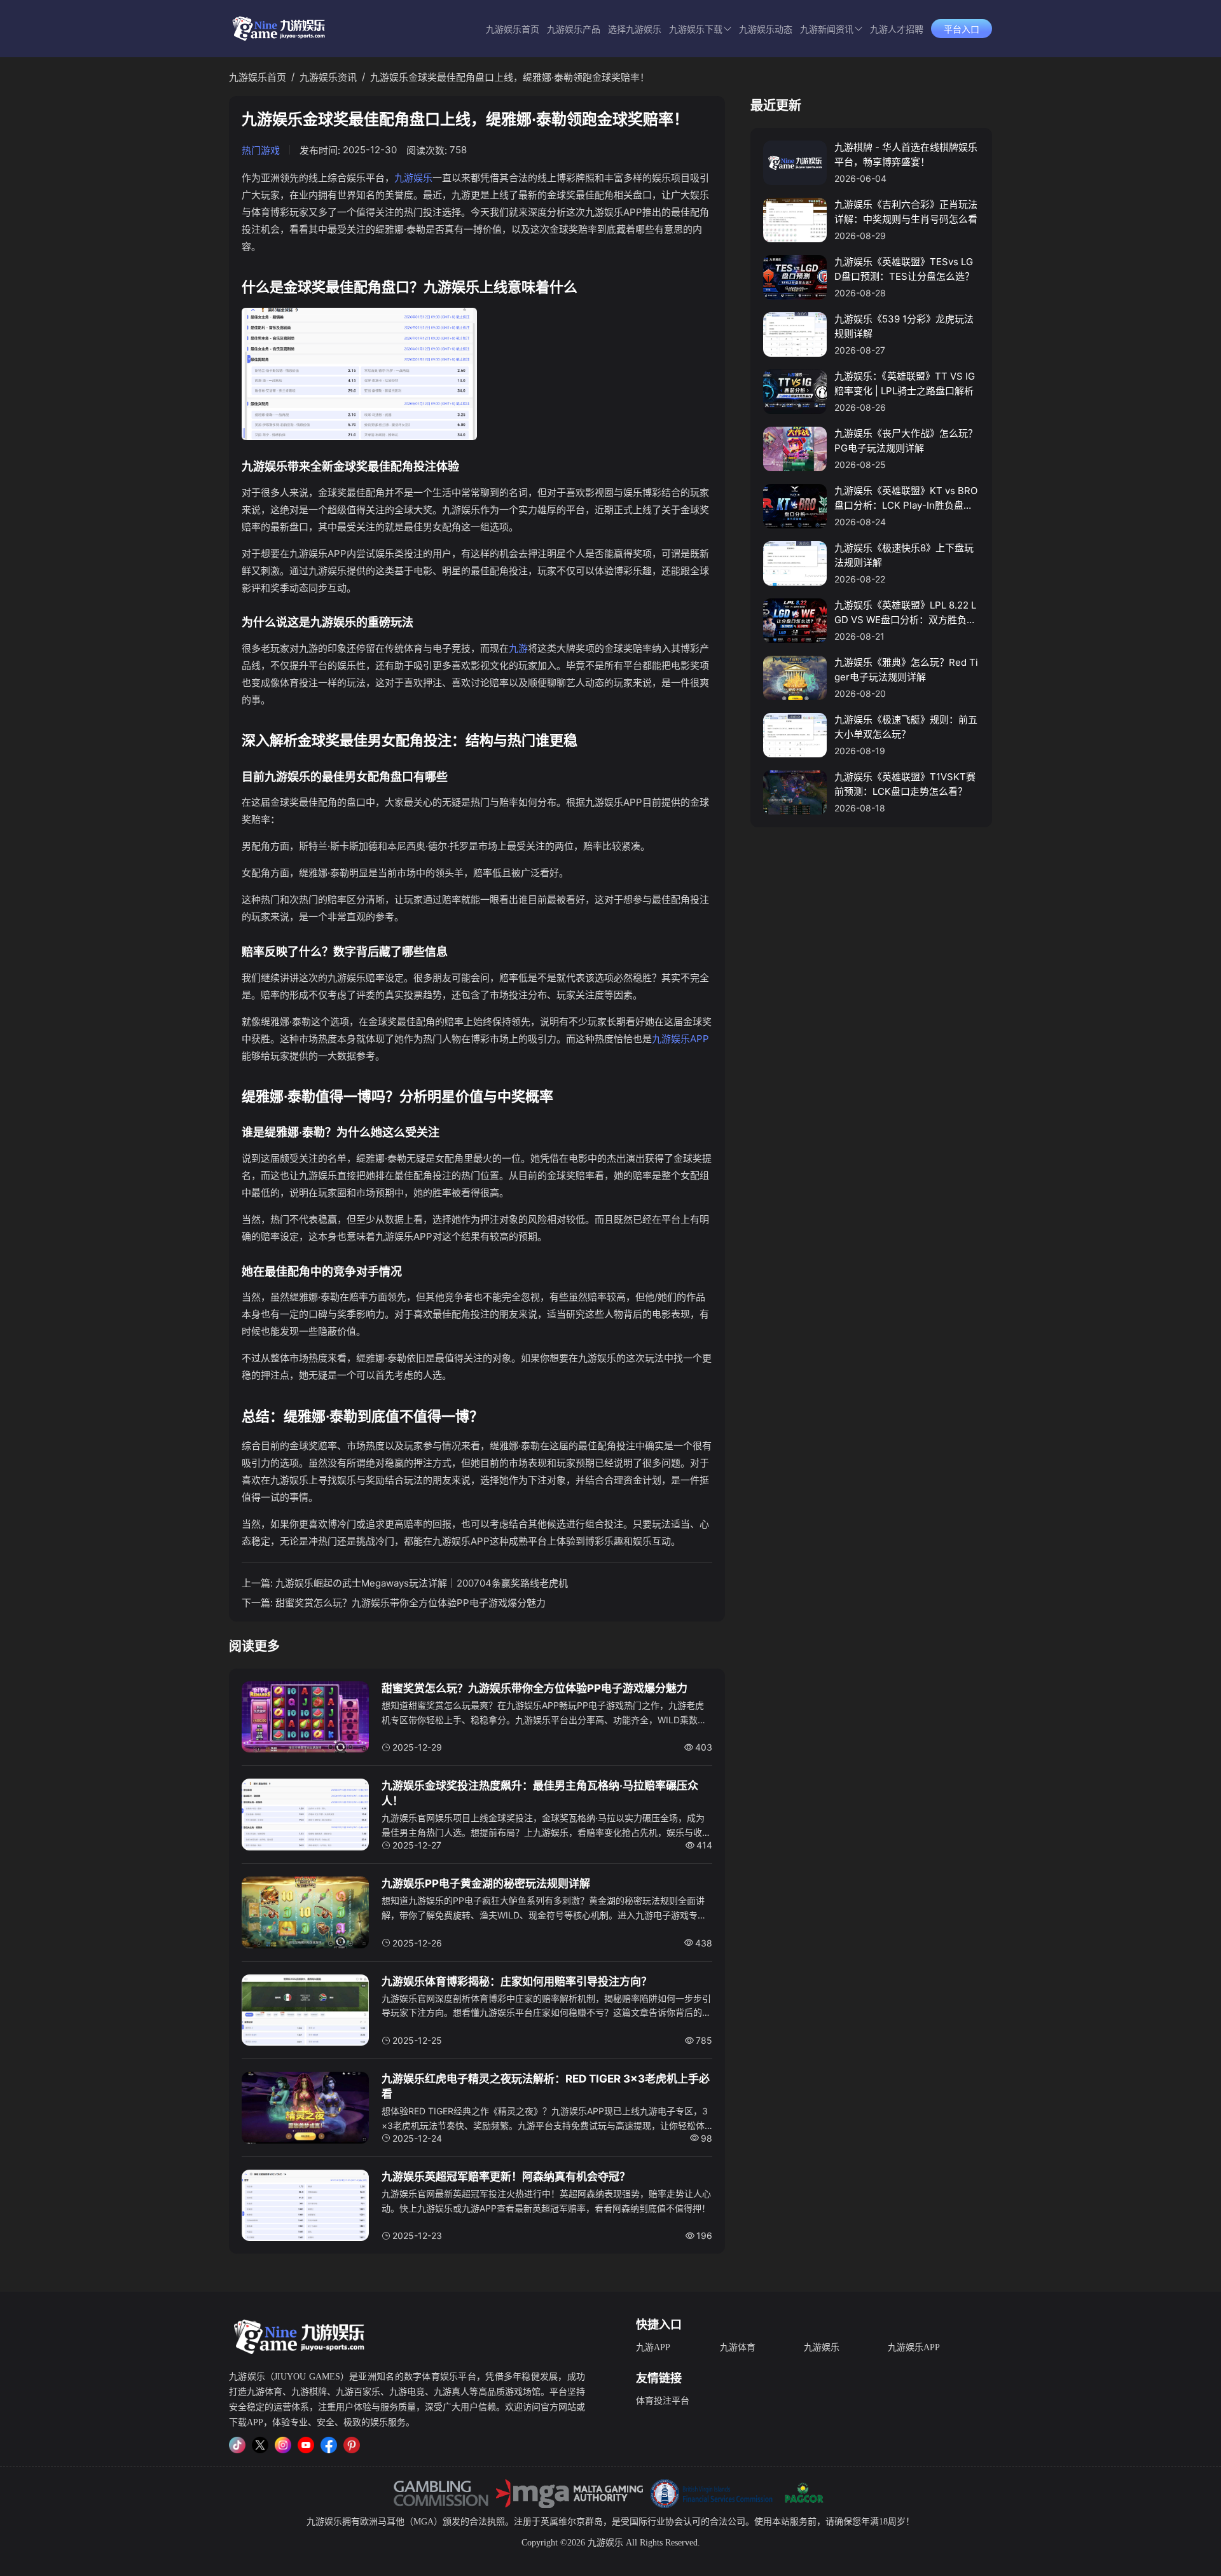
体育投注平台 (663, 2401)
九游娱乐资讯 (328, 77)
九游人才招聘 (897, 30)
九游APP (653, 2347)
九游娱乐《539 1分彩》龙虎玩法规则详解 (904, 326)
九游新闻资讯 (827, 30)
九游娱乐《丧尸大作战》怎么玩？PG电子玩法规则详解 (906, 441)
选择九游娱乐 (635, 30)
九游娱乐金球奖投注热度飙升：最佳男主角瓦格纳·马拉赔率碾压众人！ (540, 1793)
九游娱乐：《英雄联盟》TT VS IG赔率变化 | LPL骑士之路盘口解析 (905, 383)
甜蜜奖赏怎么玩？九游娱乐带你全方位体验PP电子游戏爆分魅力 (410, 1603)
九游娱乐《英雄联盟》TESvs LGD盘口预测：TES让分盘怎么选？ (904, 269)
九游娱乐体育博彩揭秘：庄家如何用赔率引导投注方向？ (517, 1981)
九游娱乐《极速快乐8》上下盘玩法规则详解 (904, 555)
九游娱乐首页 (513, 30)
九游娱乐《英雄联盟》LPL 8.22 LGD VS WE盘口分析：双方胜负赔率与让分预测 (905, 613)
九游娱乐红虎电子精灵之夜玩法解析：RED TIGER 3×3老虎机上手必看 (546, 2086)
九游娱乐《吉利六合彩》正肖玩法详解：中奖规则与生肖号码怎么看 (906, 212)
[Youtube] (306, 2445)
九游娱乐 (413, 178)
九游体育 (738, 2347)
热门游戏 (261, 150)
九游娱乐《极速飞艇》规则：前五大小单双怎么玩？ (906, 727)
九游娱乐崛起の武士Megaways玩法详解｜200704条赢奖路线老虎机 (422, 1583)
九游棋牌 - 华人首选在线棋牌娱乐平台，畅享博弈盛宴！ (906, 155)
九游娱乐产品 (574, 30)
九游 (518, 648)
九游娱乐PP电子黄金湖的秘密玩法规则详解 (486, 1884)
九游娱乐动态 (766, 30)
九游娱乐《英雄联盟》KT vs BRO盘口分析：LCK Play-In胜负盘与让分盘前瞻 (906, 499)
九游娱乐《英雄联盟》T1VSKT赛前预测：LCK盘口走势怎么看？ (905, 784)
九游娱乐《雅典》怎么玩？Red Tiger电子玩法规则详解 (906, 670)
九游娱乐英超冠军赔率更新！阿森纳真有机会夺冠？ (506, 2177)
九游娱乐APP (680, 1039)
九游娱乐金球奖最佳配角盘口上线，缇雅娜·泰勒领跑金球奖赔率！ (510, 77)
